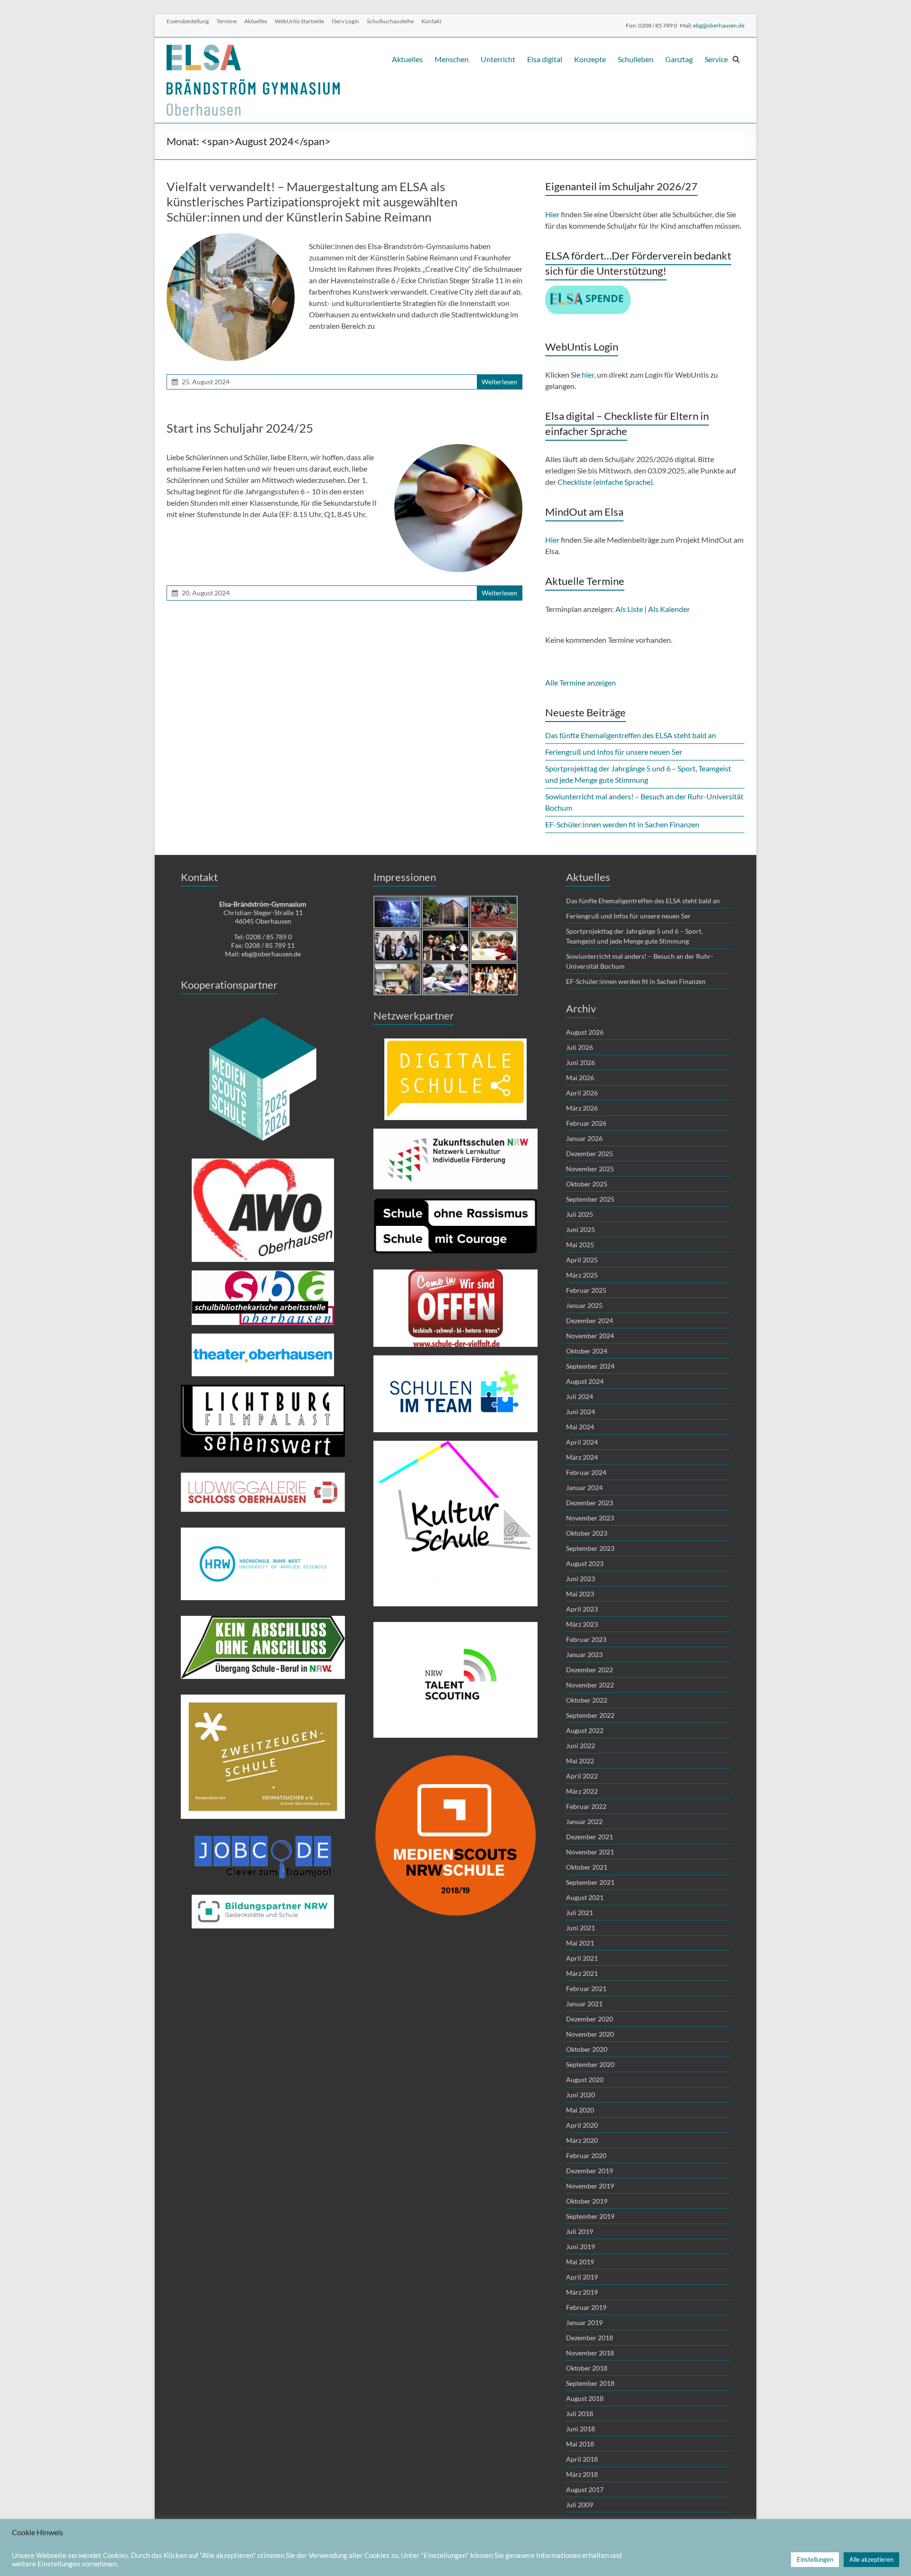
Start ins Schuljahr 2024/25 (240, 428)
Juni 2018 (581, 2429)
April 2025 (582, 1260)
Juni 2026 (581, 1062)
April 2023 (582, 1609)
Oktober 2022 (587, 1700)
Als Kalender (669, 609)
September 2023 (590, 1548)
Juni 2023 (581, 1579)
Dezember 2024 (590, 1320)
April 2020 (582, 2125)
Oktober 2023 (587, 1533)
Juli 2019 (580, 2231)
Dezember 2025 (590, 1154)
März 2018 (582, 2474)
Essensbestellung (188, 21)
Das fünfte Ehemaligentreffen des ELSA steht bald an (631, 735)
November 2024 (590, 1336)
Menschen (452, 59)
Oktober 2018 (587, 2368)
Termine (227, 21)
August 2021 (585, 1897)
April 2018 (582, 2459)
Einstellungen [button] (815, 2559)
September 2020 (590, 2064)
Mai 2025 (580, 1245)
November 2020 (590, 2034)
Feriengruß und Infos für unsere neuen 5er (614, 752)
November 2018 (590, 2353)
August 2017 (585, 2489)
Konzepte (590, 59)
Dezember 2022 (590, 1670)
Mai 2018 (580, 2444)
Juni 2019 (581, 2247)
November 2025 (590, 1169)
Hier (552, 214)
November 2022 (590, 1685)
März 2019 (582, 2292)
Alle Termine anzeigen (581, 682)
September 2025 (590, 1199)
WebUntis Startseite (299, 21)
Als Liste (629, 609)
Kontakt (431, 21)
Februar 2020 (586, 2155)
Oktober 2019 (587, 2201)
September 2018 (590, 2383)
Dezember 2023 (590, 1503)
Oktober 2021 (587, 1867)
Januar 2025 (584, 1305)
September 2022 (590, 1715)
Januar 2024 (584, 1487)
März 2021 (582, 1973)
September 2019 (590, 2216)
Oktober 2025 (587, 1184)
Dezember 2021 (590, 1837)
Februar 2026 (586, 1123)
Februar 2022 (586, 1806)
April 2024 (582, 1442)
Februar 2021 (586, 1988)
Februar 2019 (586, 2307)
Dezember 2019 (590, 2171)
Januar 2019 (584, 2322)
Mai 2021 (580, 1943)
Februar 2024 (586, 1472)
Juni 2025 (581, 1229)
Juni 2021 (581, 1928)
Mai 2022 (580, 1761)
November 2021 (590, 1852)
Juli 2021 (580, 1913)
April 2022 (582, 1776)
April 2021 (582, 1958)
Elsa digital (545, 59)
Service (716, 59)
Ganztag (679, 59)
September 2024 (590, 1366)
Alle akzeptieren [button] (871, 2559)
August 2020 (585, 2080)
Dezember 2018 (590, 2338)
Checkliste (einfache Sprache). (607, 482)
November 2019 (590, 2186)
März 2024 (582, 1457)
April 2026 (582, 1093)
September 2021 (590, 1882)
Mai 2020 (580, 2110)
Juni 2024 (581, 1412)
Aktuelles (256, 21)
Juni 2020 (581, 2095)
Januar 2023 (584, 1654)
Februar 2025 (586, 1290)
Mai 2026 (580, 1078)
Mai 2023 (580, 1594)
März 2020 (582, 2140)
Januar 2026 (584, 1138)
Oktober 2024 (587, 1351)
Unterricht (498, 59)
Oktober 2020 (587, 2049)
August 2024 (585, 1381)
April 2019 (582, 2277)
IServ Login (345, 21)
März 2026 (582, 1108)
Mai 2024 (580, 1427)
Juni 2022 (581, 1746)
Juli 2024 (580, 1396)
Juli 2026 (580, 1047)
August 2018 (585, 2398)
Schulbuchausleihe (390, 21)
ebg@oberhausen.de (719, 25)
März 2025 (582, 1275)
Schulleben (636, 59)
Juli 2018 (580, 2414)
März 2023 (582, 1624)
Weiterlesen (499, 382)
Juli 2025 (580, 1214)
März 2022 (582, 1791)
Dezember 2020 (590, 2019)
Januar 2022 (584, 1821)
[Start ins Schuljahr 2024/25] (458, 449)
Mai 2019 (580, 2262)
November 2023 (590, 1518)
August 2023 (585, 1563)
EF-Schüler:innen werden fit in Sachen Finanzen (622, 824)
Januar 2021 (584, 2004)
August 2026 (585, 1032)
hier (588, 375)
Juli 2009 (580, 2505)
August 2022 (585, 1730)
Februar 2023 (586, 1639)
